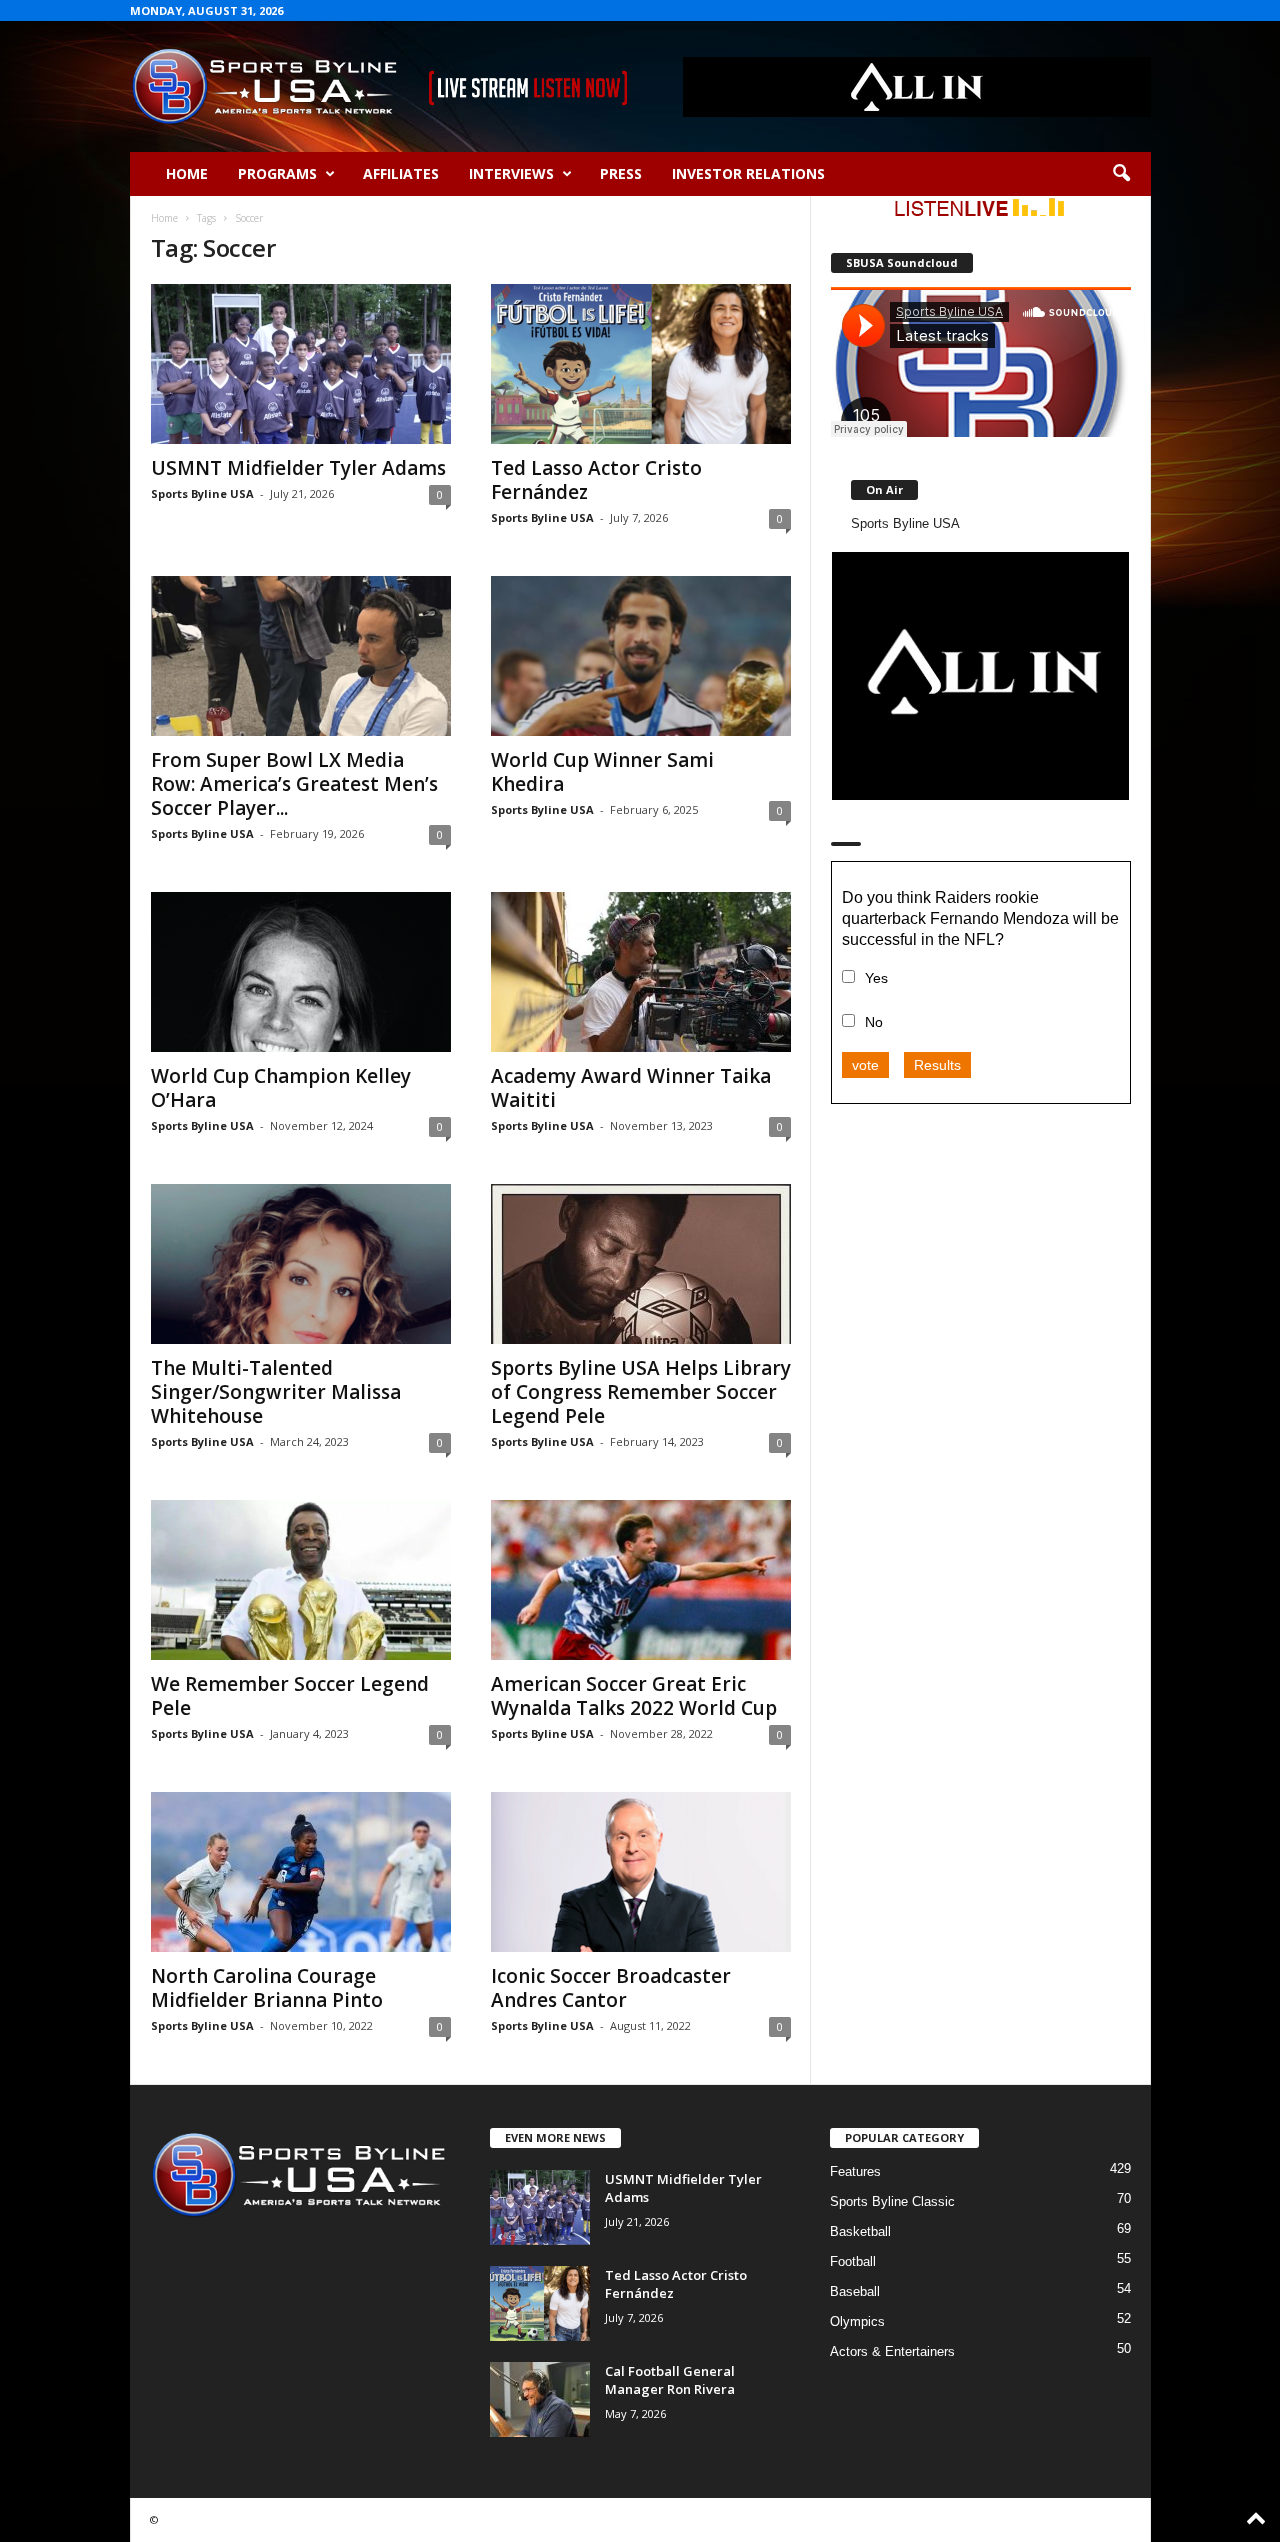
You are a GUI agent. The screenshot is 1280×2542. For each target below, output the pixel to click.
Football (853, 2261)
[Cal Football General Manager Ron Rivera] (540, 2399)
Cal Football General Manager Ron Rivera (670, 2380)
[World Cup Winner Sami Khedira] (641, 656)
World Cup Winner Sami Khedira (602, 772)
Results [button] (937, 1065)
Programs (277, 173)
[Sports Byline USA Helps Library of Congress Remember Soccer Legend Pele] (641, 1264)
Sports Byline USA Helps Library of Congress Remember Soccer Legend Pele (641, 1392)
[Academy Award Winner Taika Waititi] (641, 972)
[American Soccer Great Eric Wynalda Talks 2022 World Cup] (641, 1580)
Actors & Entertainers (892, 2351)
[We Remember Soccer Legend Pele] (301, 1580)
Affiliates (401, 173)
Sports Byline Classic (892, 2201)
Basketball (860, 2231)
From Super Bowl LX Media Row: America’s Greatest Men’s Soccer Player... (294, 784)
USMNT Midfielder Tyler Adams (298, 468)
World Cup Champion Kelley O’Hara (281, 1088)
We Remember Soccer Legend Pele (290, 1696)
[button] (1121, 174)
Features (855, 2171)
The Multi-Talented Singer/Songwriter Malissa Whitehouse (276, 1392)
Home (187, 173)
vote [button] (865, 1065)
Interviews (511, 173)
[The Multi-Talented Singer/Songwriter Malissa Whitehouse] (301, 1264)
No (874, 1022)
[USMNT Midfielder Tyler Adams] (301, 364)
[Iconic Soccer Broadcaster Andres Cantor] (641, 1872)
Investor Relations (748, 173)
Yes (876, 978)
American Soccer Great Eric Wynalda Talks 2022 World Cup (634, 1696)
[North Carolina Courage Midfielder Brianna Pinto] (301, 1872)
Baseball (855, 2291)
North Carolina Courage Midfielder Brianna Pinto (267, 1988)
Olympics (857, 2321)
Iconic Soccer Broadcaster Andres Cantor (611, 1988)
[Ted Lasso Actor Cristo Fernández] (641, 364)
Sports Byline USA (202, 493)
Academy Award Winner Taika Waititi (631, 1088)
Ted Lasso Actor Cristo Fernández (596, 480)
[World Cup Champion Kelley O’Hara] (301, 972)
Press (621, 173)
